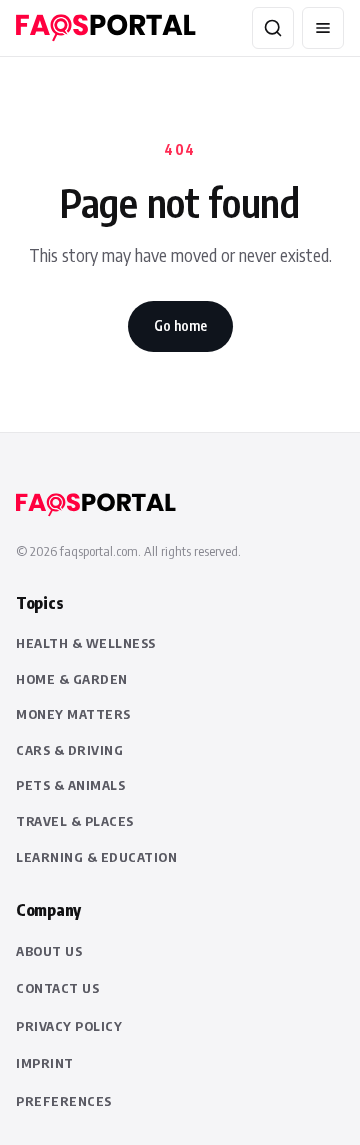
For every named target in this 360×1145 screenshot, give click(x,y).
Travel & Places (75, 821)
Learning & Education (96, 857)
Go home (180, 325)
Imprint (45, 1063)
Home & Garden (72, 679)
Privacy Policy (69, 1026)
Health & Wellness (86, 643)
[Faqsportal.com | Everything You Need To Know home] (106, 28)
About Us (49, 951)
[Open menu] (323, 28)
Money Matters (73, 714)
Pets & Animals (70, 785)
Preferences (64, 1101)
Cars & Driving (69, 750)
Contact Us (57, 988)
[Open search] (273, 28)
